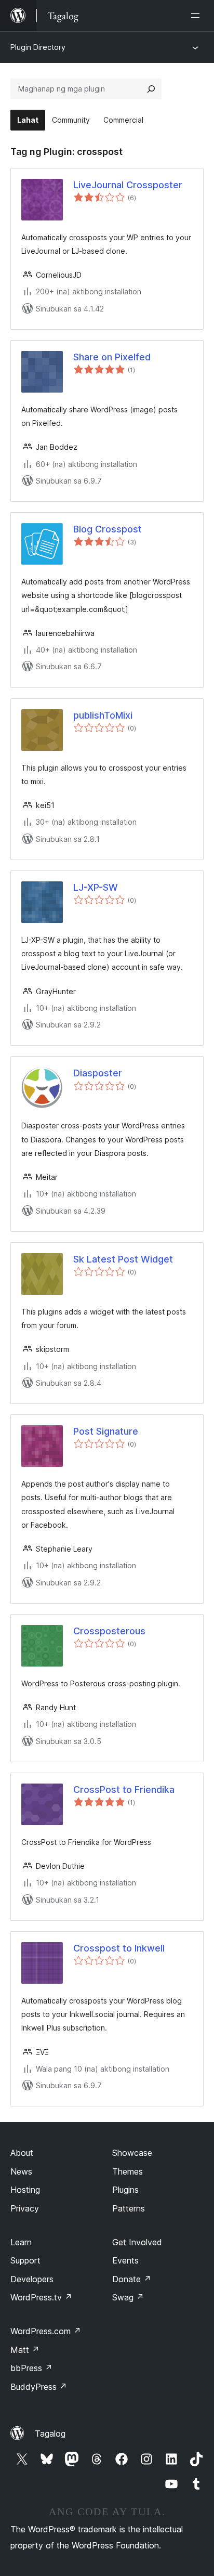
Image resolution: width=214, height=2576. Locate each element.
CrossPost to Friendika (124, 1790)
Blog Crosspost (108, 529)
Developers (32, 2279)
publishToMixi (103, 715)
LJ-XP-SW (96, 887)
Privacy (25, 2208)
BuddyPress (39, 2387)
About (22, 2153)
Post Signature (106, 1431)
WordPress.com (46, 2331)
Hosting (25, 2190)
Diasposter (98, 1073)
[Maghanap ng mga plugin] (151, 89)
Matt (25, 2350)
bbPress (31, 2368)
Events (125, 2260)
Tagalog (50, 2434)
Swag (128, 2297)
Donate (132, 2279)
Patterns (129, 2208)
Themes (128, 2171)
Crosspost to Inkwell (119, 1948)
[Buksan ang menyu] (197, 16)
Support (25, 2260)
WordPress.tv (41, 2297)
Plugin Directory (38, 47)
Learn (21, 2242)
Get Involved (137, 2242)
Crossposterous (109, 1631)
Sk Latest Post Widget (123, 1259)
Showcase (132, 2153)
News (21, 2171)
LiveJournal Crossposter (128, 185)
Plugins (125, 2190)
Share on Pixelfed (112, 357)
